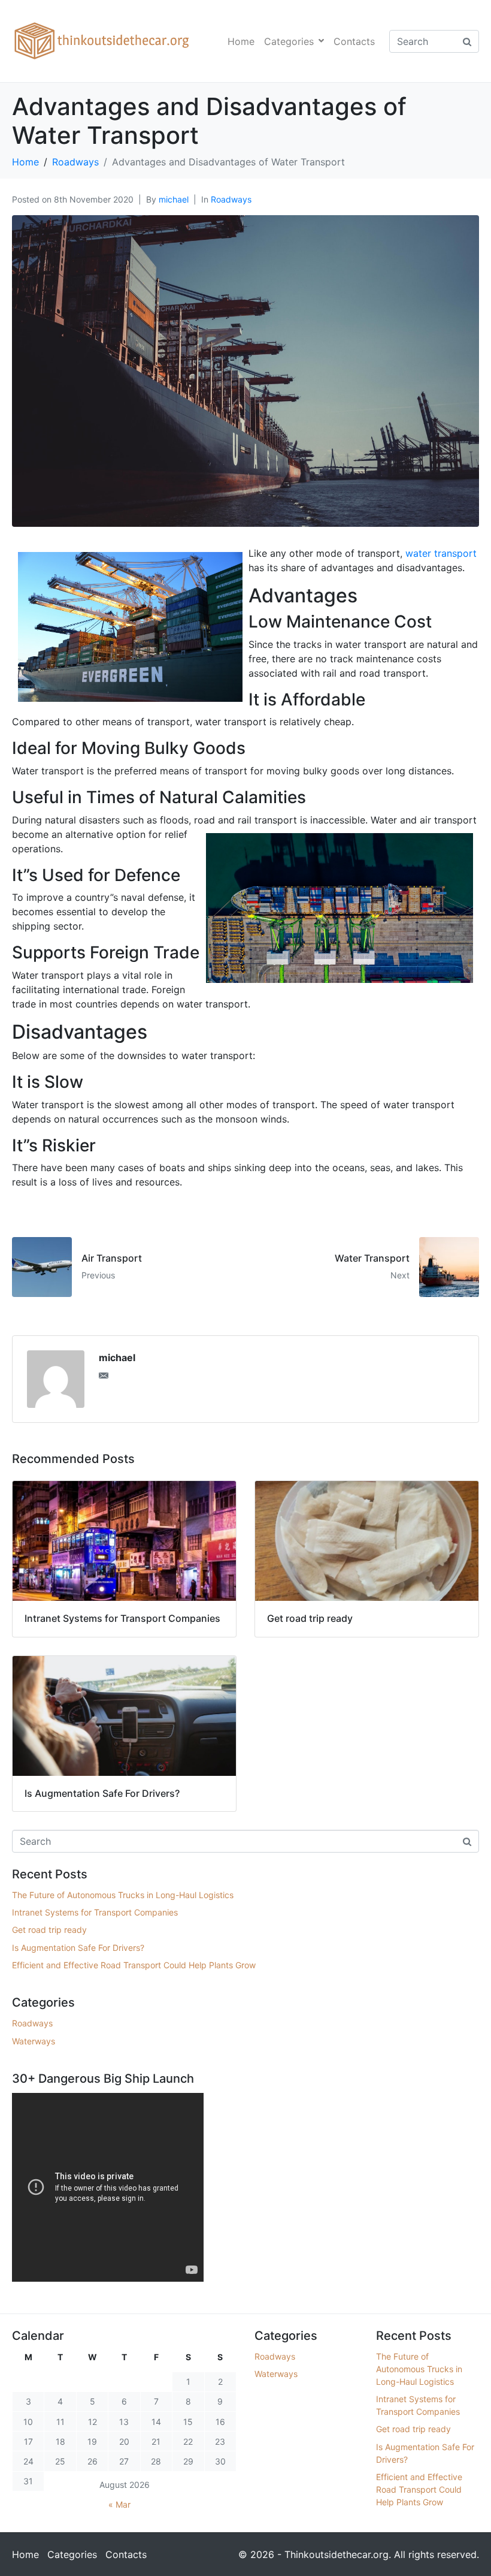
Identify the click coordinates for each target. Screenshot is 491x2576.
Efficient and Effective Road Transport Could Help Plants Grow (134, 1965)
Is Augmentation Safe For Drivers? (78, 1948)
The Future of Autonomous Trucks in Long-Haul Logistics (123, 1895)
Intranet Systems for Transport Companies (95, 1912)
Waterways (34, 2041)
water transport (441, 553)
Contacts (354, 41)
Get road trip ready (49, 1930)
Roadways (231, 199)
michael (174, 199)
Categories (289, 41)
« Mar (119, 2504)
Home (241, 41)
